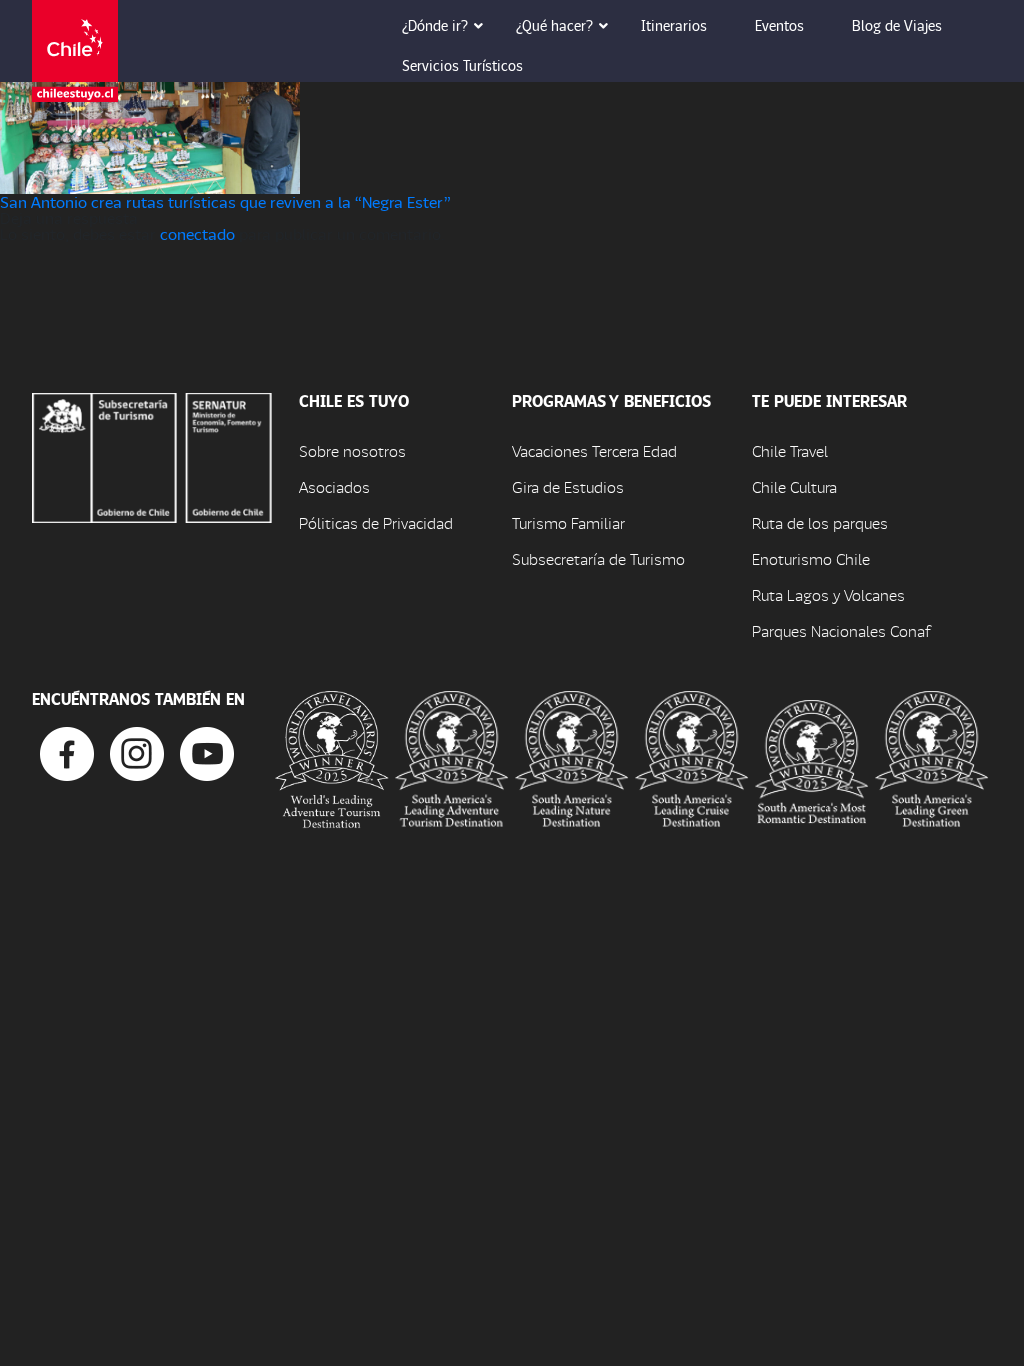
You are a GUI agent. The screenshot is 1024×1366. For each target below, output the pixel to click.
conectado (197, 233)
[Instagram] (137, 751)
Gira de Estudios (568, 486)
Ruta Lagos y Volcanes (828, 594)
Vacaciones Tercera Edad (594, 450)
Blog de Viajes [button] (897, 25)
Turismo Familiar (568, 522)
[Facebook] (67, 751)
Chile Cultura (794, 486)
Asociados (334, 486)
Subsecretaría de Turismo (598, 558)
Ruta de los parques (820, 522)
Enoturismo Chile (811, 558)
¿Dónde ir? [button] (435, 25)
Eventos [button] (779, 25)
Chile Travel (790, 450)
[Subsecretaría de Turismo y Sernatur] (152, 455)
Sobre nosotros (352, 450)
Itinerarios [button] (674, 25)
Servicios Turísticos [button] (462, 65)
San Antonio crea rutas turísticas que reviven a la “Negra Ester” (225, 201)
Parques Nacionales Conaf (841, 630)
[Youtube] (207, 751)
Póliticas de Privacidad (376, 522)
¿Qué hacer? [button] (554, 25)
